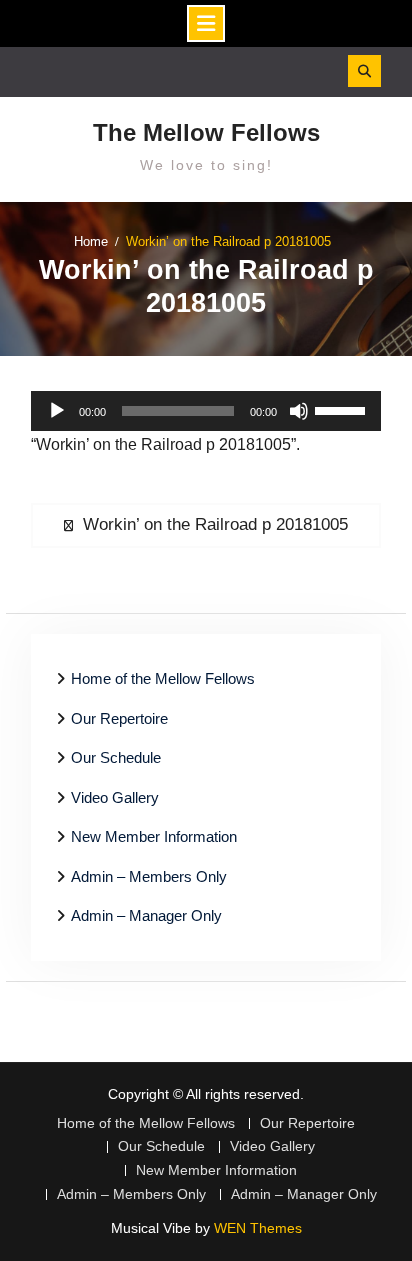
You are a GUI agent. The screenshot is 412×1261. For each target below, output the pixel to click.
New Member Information (154, 836)
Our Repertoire (119, 718)
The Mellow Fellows (206, 132)
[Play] (57, 411)
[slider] (343, 409)
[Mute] (299, 411)
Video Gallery (115, 797)
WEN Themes (258, 1228)
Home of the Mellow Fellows (163, 678)
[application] (206, 411)
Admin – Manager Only (146, 915)
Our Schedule (116, 757)
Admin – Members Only (149, 876)
